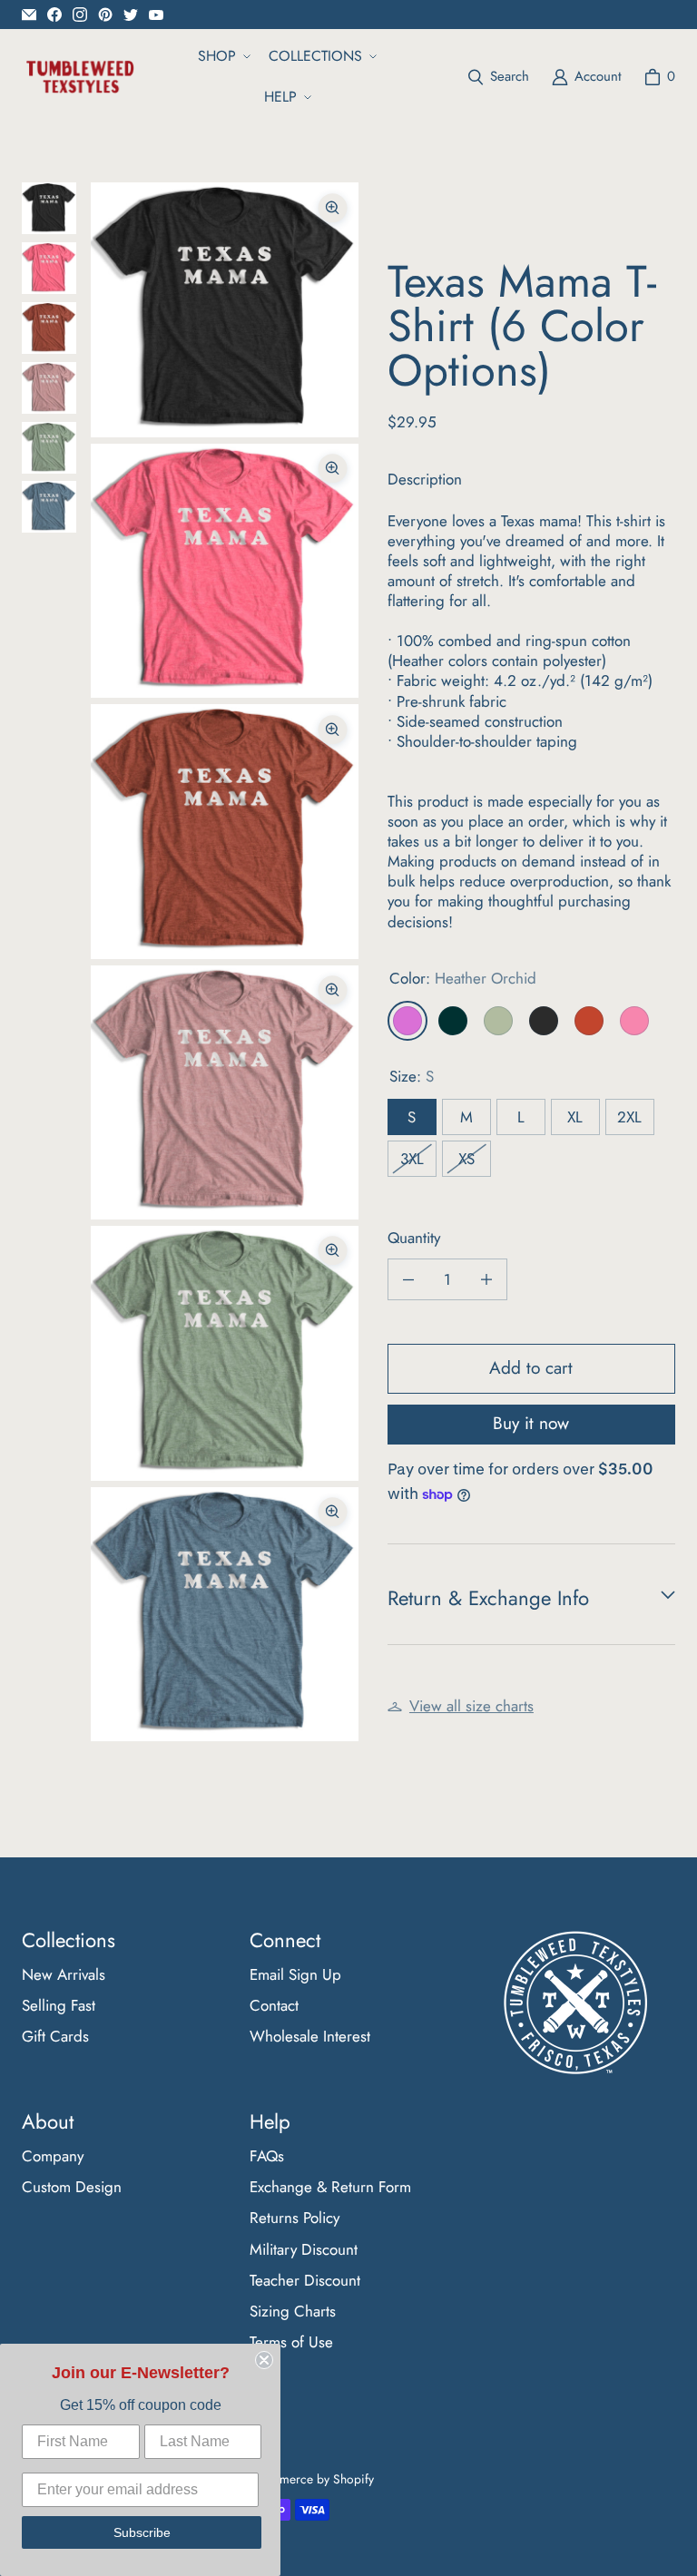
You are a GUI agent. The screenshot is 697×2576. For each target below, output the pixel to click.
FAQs (267, 2156)
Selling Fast (59, 2005)
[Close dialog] (264, 2360)
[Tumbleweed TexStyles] (79, 77)
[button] (222, 57)
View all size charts (471, 1706)
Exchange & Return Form (330, 2187)
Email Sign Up (295, 1974)
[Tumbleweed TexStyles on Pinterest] (105, 15)
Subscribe (142, 2532)
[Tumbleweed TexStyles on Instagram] (80, 15)
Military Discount (304, 2249)
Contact (274, 2005)
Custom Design (72, 2187)
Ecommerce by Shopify (311, 2479)
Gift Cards (55, 2036)
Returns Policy (295, 2218)
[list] (225, 962)
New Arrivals (64, 1974)
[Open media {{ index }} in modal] (225, 310)
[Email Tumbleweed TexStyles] (29, 15)
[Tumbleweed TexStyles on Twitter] (131, 15)
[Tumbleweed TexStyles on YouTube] (156, 15)
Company (53, 2156)
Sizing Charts (293, 2311)
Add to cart (531, 1368)
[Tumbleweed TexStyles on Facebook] (54, 15)
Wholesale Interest (310, 2036)
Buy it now (531, 1423)
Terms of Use (291, 2342)
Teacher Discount (305, 2280)
